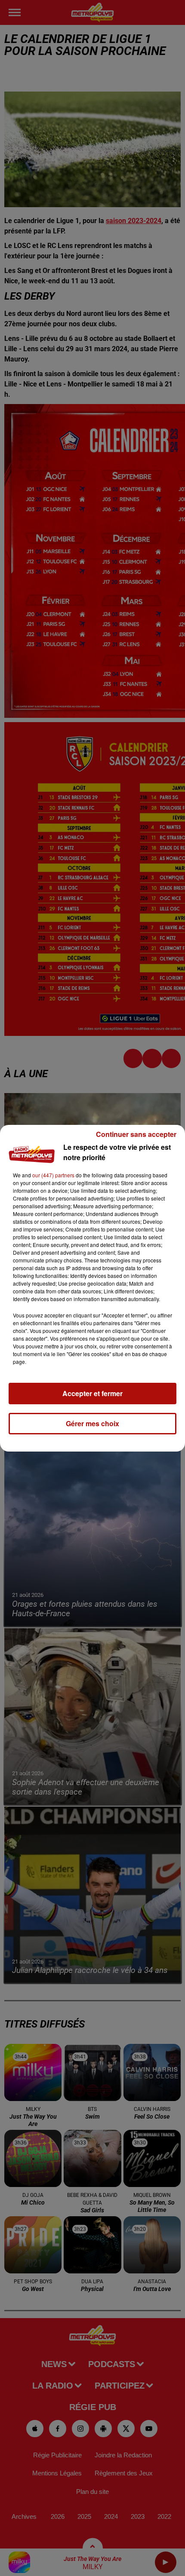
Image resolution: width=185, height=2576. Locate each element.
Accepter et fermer (92, 1393)
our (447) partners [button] (53, 1175)
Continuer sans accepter (136, 1134)
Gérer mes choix (92, 1423)
